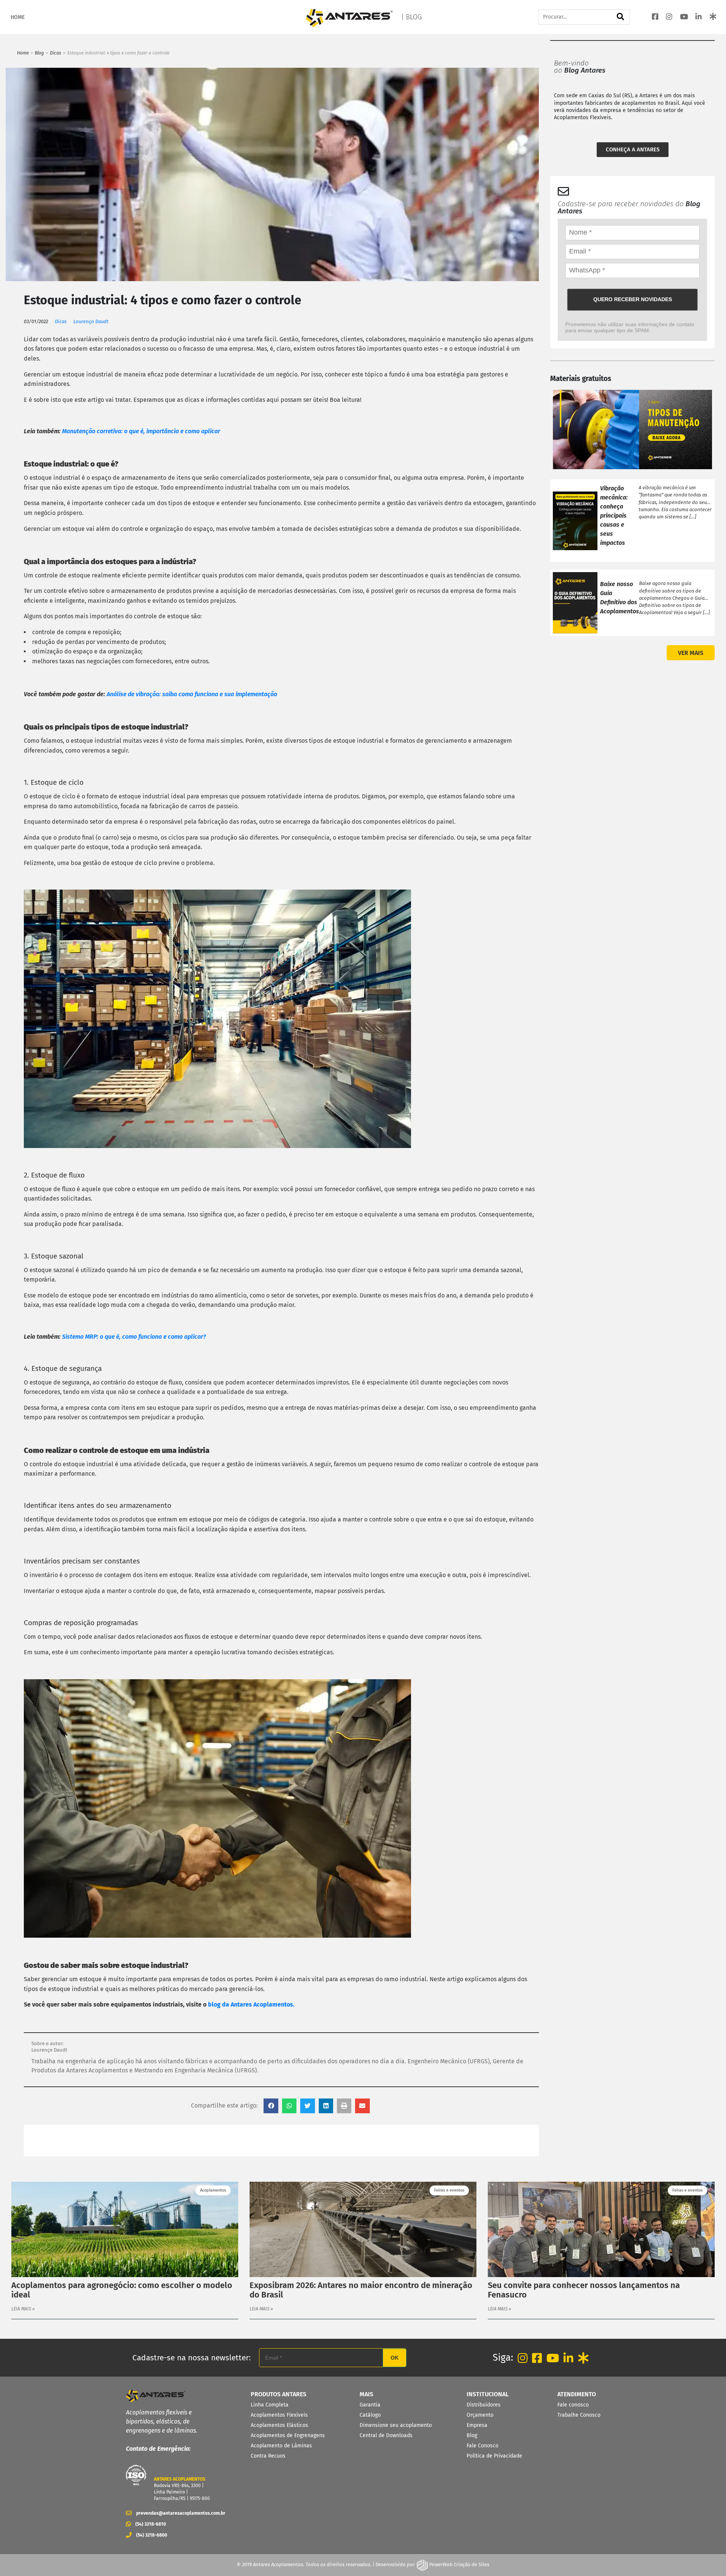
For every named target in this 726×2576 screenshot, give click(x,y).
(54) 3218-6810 (151, 2524)
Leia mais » (23, 2309)
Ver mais (691, 653)
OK (395, 2358)
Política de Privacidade (494, 2456)
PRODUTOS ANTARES (278, 2394)
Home (23, 53)
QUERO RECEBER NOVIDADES (633, 299)
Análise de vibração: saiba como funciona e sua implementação (192, 694)
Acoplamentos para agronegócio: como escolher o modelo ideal (122, 2290)
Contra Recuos (268, 2456)
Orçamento (480, 2415)
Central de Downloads (386, 2435)
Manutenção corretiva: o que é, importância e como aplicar (142, 431)
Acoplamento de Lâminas (281, 2446)
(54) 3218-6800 (152, 2535)
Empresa (477, 2425)
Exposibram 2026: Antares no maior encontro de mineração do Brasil (361, 2290)
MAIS (366, 2394)
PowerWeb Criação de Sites (459, 2564)
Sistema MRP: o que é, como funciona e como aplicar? (134, 1337)
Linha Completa (270, 2405)
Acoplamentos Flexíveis (279, 2415)
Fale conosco (573, 2405)
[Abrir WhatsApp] (707, 2557)
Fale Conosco (482, 2446)
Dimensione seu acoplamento (396, 2425)
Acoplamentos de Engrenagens (288, 2435)
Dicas (56, 53)
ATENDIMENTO (577, 2394)
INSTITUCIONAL (488, 2394)
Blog (39, 53)
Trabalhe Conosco (579, 2415)
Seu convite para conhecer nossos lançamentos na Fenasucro (584, 2290)
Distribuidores (484, 2405)
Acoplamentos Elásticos (279, 2425)
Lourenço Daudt (91, 321)
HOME (18, 17)
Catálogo (370, 2415)
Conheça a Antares (633, 149)
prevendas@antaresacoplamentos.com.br (178, 2513)
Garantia (370, 2405)
